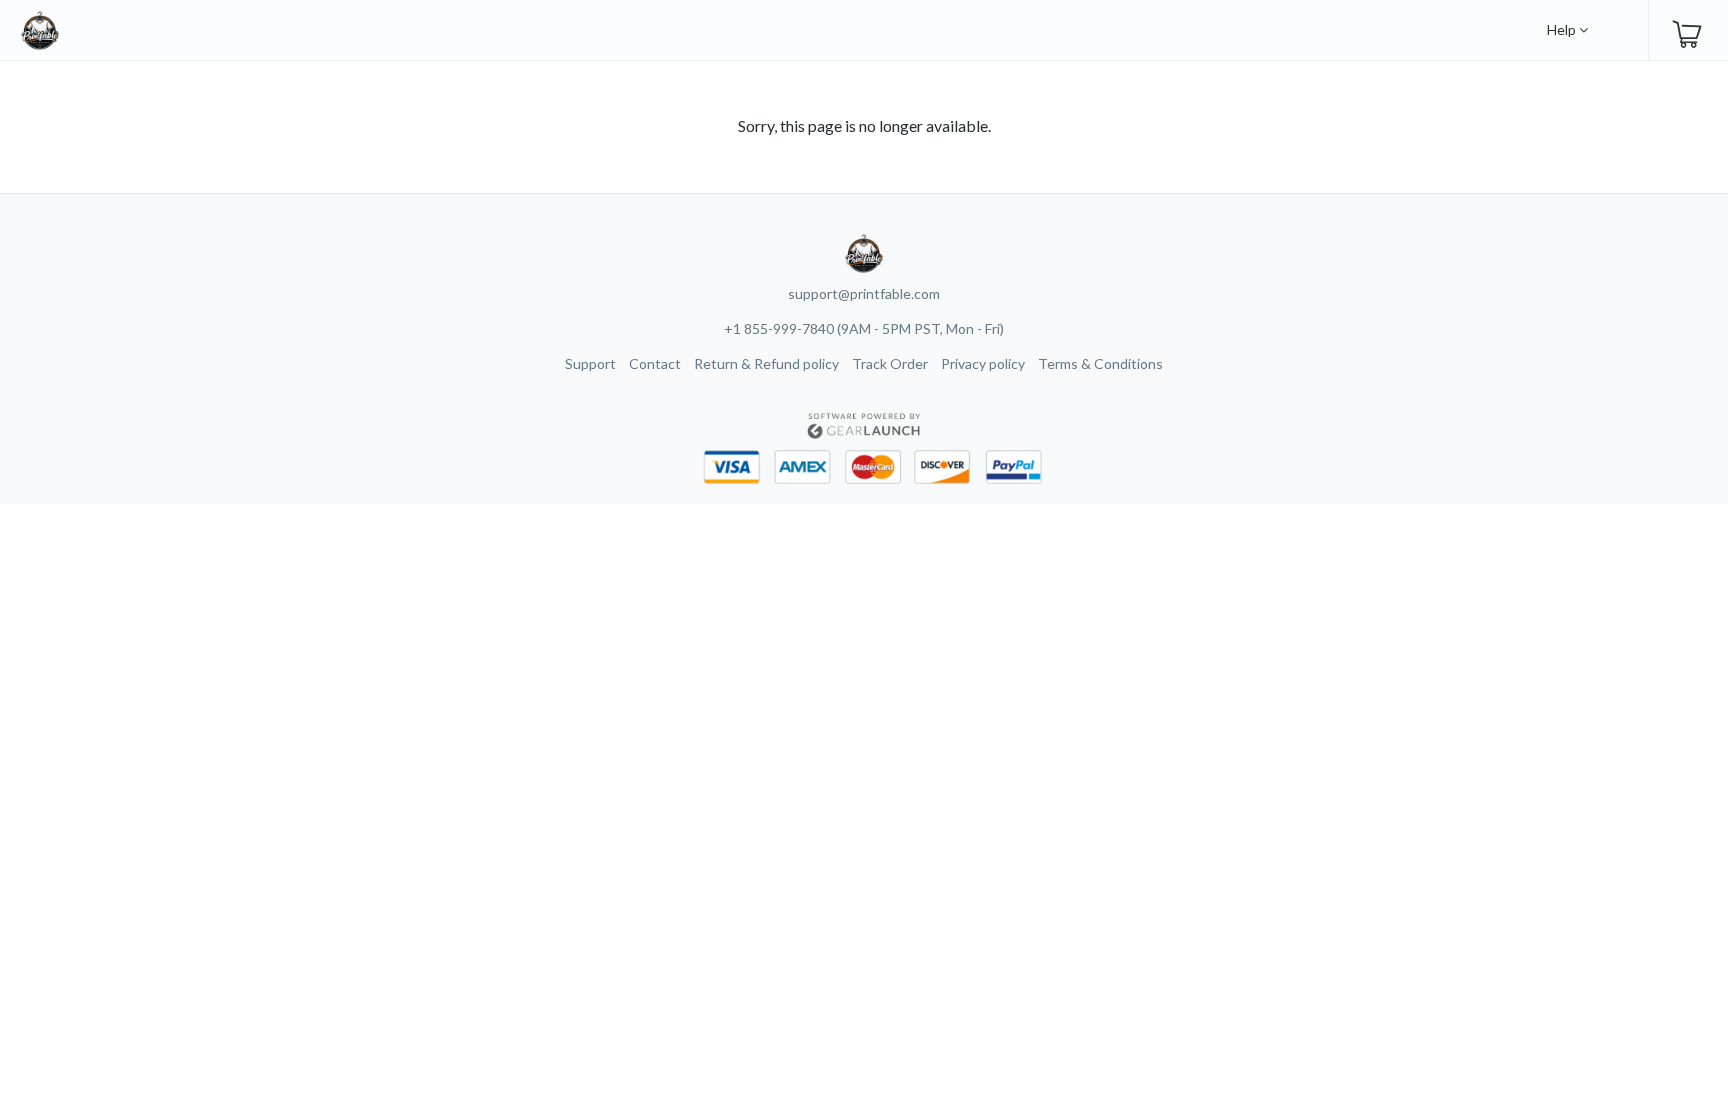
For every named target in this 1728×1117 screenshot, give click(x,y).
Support (590, 363)
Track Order (890, 363)
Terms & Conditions (1100, 363)
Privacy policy (983, 363)
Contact (655, 363)
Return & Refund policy (766, 363)
